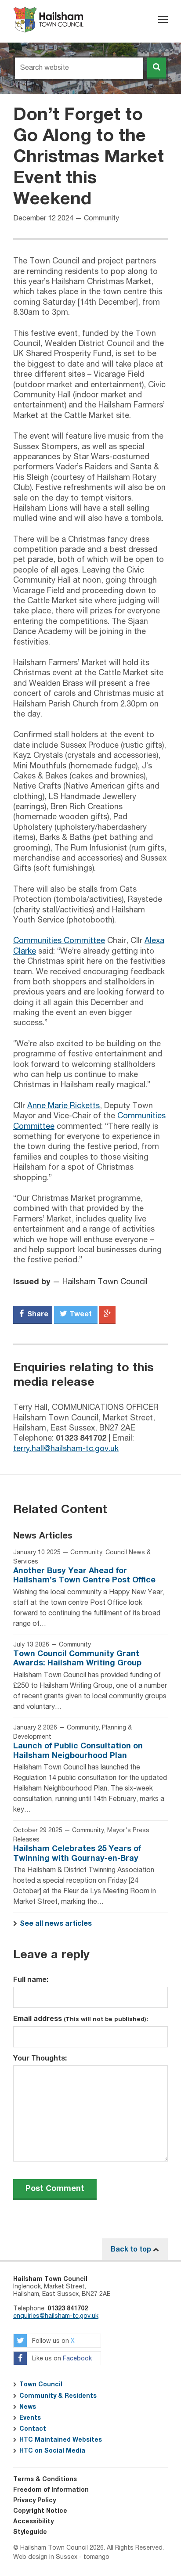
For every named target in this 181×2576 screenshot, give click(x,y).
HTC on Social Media (52, 2451)
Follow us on (52, 2342)
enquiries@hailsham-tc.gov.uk (56, 2316)
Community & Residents (58, 2396)
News (28, 2407)
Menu (163, 20)
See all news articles (56, 1924)
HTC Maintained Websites (61, 2440)
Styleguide (30, 2532)
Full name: (31, 1980)
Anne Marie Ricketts (63, 1106)
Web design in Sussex (45, 2557)
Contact (33, 2429)
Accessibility (33, 2522)
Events (30, 2418)
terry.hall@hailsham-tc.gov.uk (66, 1449)
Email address (81, 2019)
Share (37, 1314)
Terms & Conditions (45, 2479)
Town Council (41, 2385)
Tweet (80, 1314)
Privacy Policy (34, 2500)
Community (101, 219)
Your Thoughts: (40, 2058)
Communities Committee (59, 941)
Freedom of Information (51, 2490)
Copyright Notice (40, 2511)
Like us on (61, 2359)
